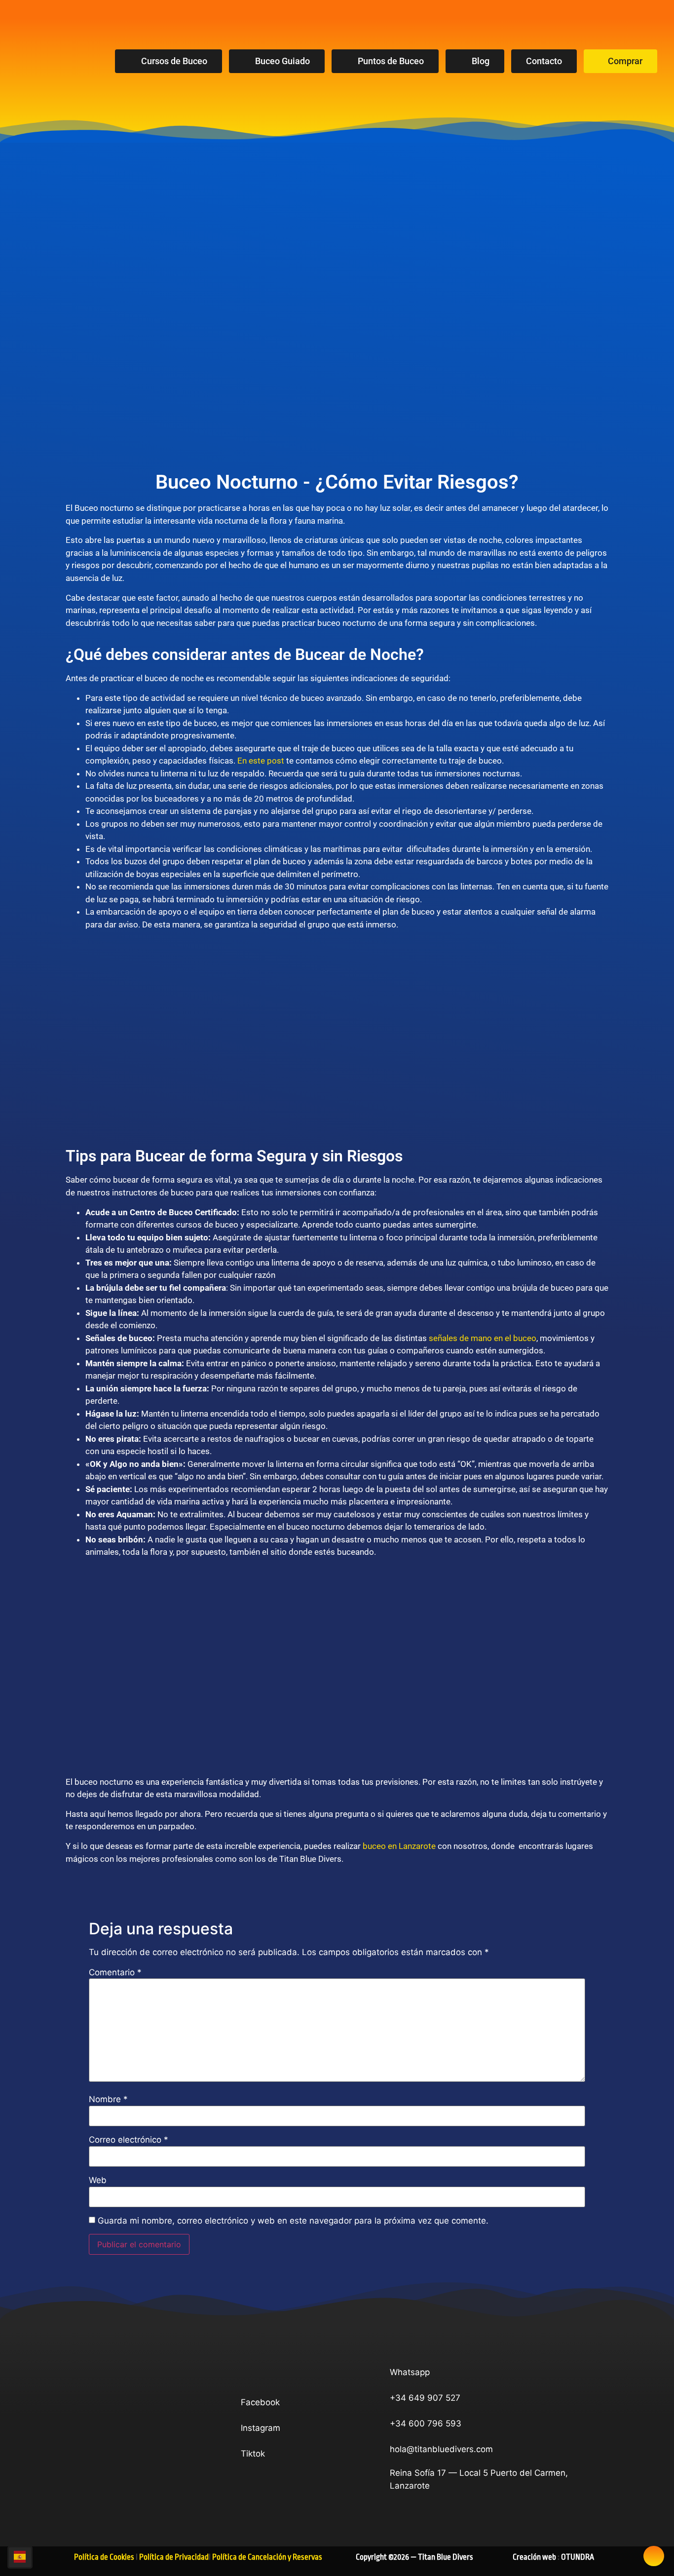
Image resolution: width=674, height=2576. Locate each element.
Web (98, 2180)
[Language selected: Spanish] (20, 2557)
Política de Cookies (104, 2557)
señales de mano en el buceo (483, 1338)
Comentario (115, 1973)
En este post (261, 761)
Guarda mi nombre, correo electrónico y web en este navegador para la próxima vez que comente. (293, 2221)
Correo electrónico (129, 2140)
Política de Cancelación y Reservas (267, 2557)
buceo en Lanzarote (399, 1846)
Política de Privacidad (174, 2557)
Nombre (108, 2099)
